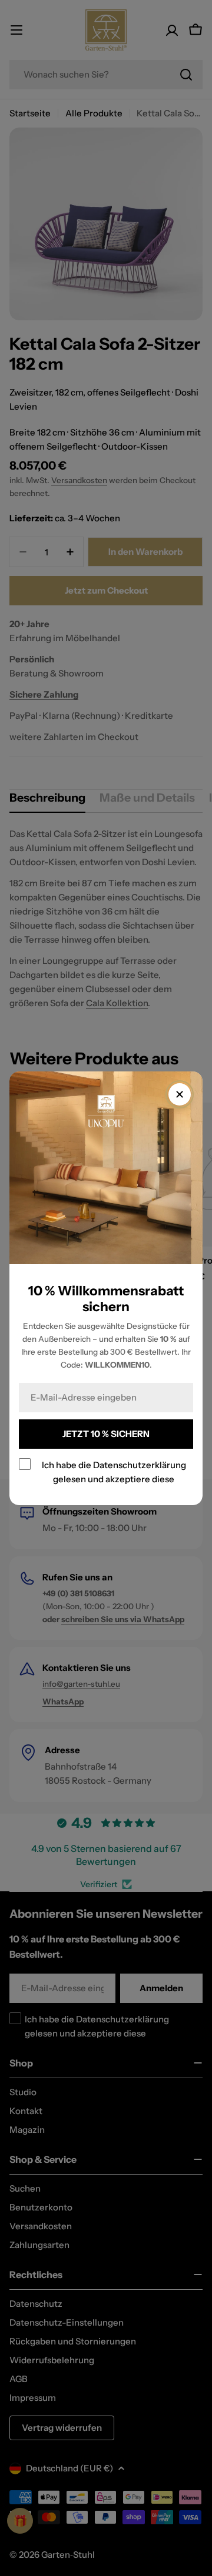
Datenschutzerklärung (140, 1464)
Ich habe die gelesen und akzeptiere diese (114, 1471)
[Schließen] (180, 1094)
